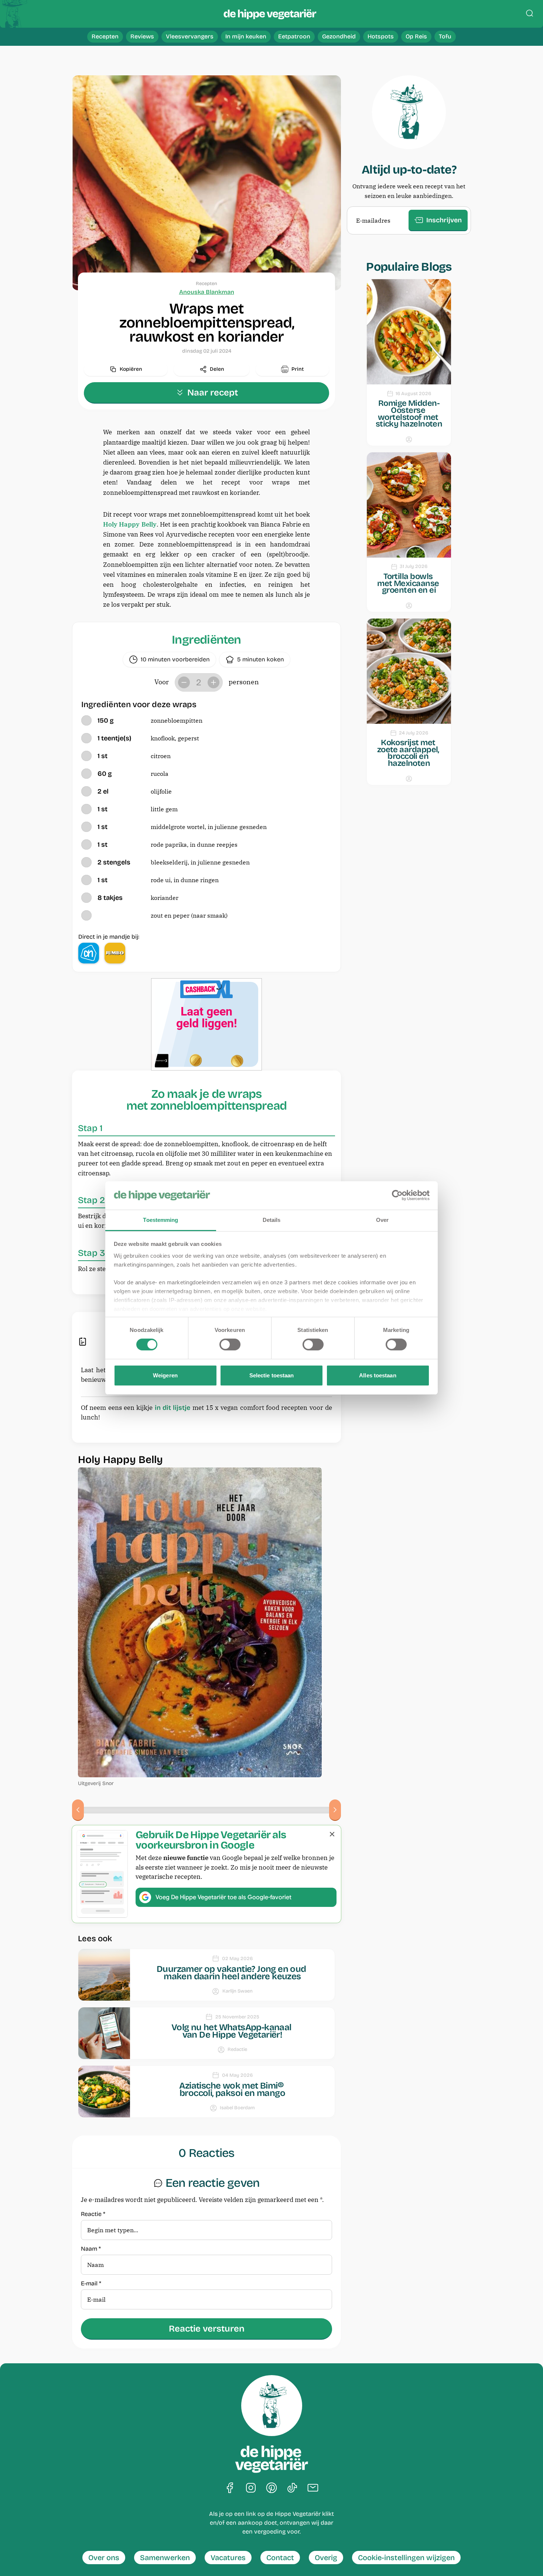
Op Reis (416, 36)
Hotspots (381, 36)
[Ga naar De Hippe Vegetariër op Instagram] (251, 2488)
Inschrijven (444, 220)
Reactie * (93, 2214)
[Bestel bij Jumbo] (115, 953)
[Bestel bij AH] (89, 953)
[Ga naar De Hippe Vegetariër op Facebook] (230, 2488)
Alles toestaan (378, 1375)
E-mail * (91, 2284)
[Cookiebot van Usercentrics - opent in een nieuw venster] (397, 1195)
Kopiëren (131, 369)
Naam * (91, 2249)
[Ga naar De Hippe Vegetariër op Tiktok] (292, 2488)
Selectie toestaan (272, 1375)
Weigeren (165, 1375)
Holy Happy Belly (130, 524)
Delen (217, 369)
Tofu (445, 36)
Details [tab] (272, 1220)
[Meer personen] (214, 682)
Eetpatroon (294, 36)
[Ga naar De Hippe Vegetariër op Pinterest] (271, 2488)
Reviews (142, 36)
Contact (280, 2558)
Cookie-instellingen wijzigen (406, 2558)
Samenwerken (165, 2558)
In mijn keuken (246, 36)
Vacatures (228, 2558)
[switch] (230, 1344)
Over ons (104, 2558)
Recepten (105, 36)
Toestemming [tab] (160, 1220)
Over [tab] (382, 1220)
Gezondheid (339, 36)
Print (298, 369)
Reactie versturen (207, 2329)
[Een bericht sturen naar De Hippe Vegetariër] (313, 2488)
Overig (326, 2558)
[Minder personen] (184, 682)
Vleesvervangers (190, 36)
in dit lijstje (173, 1408)
